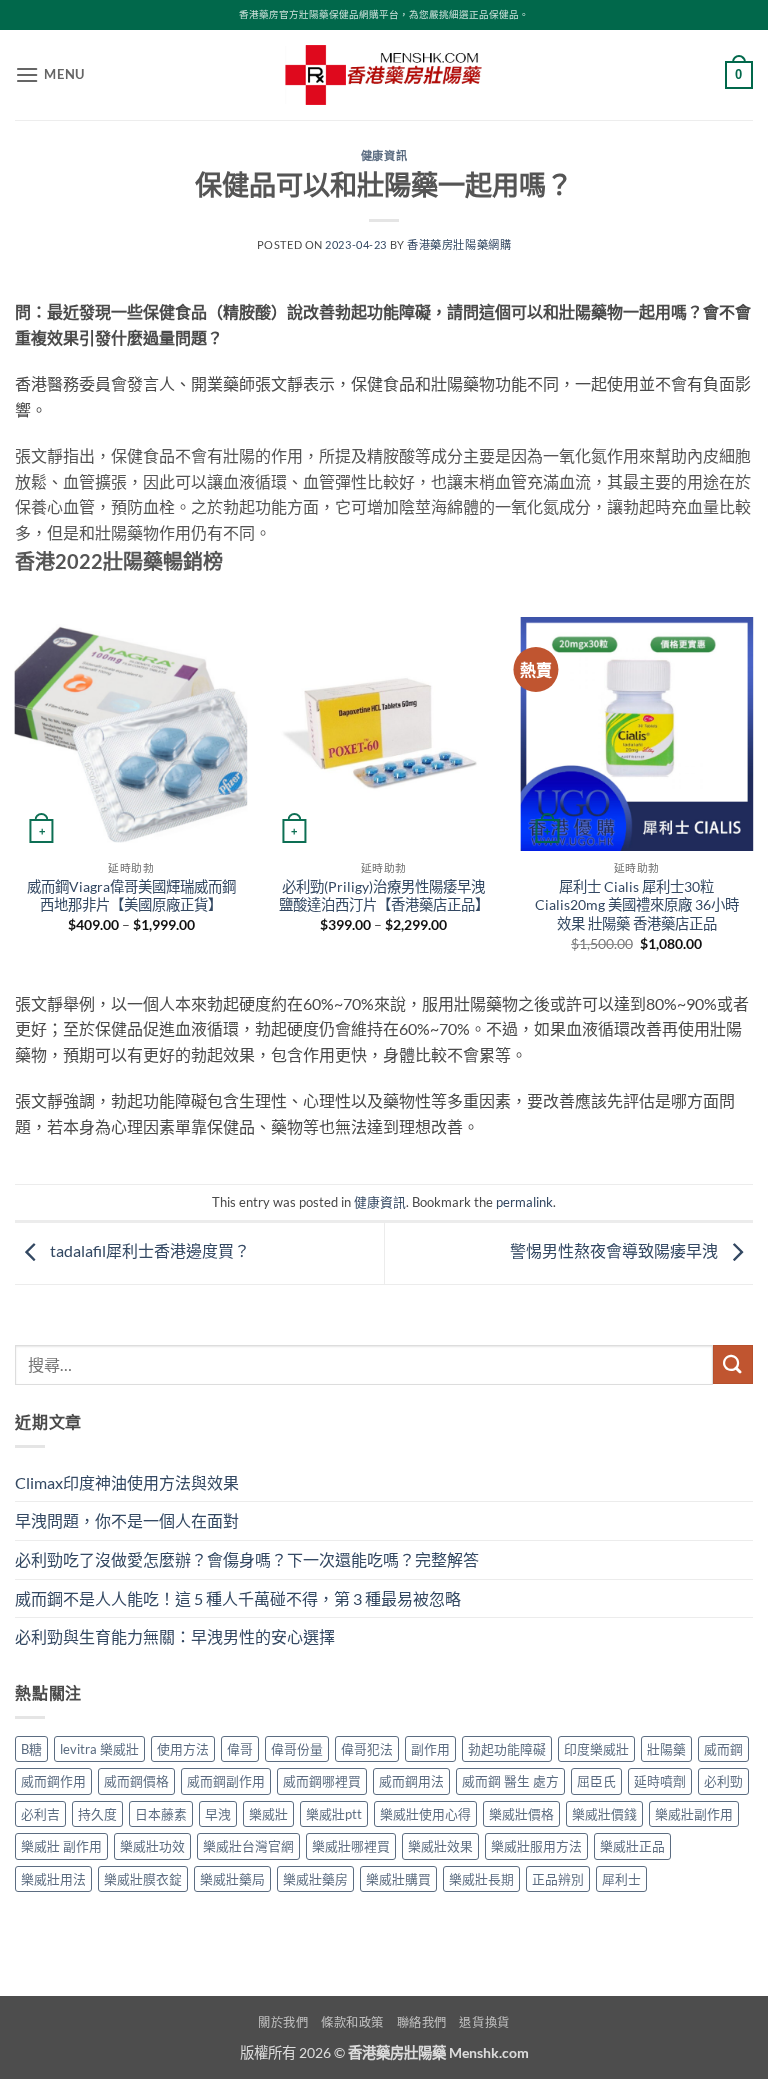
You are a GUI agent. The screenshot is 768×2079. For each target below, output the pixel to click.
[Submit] (733, 1364)
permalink (524, 1202)
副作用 (430, 1749)
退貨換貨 (484, 2022)
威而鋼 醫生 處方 (510, 1781)
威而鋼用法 (411, 1781)
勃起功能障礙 (507, 1749)
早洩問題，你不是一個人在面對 (127, 1520)
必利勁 (723, 1781)
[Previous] (16, 801)
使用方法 (183, 1749)
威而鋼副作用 (226, 1781)
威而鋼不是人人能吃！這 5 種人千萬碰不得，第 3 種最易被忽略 (238, 1598)
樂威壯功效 (152, 1846)
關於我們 (283, 2022)
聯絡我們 (422, 2022)
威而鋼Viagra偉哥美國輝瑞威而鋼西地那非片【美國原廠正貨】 (131, 896)
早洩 (218, 1814)
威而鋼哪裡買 (322, 1781)
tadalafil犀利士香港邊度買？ (148, 1250)
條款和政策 (352, 2022)
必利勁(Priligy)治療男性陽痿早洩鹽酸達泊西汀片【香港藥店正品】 (384, 896)
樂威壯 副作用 (61, 1846)
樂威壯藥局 (232, 1879)
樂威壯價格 (521, 1814)
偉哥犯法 (367, 1749)
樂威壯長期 (481, 1879)
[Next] (752, 801)
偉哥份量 (297, 1749)
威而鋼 (723, 1749)
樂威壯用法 (53, 1879)
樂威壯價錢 (604, 1814)
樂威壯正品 (632, 1846)
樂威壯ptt (334, 1814)
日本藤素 (161, 1814)
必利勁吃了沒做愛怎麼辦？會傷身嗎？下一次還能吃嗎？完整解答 (247, 1559)
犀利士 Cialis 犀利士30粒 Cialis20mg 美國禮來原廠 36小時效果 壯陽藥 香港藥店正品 (637, 905)
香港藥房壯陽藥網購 (459, 244)
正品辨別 (558, 1879)
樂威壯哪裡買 (351, 1846)
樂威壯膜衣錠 (143, 1879)
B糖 (31, 1749)
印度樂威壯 (596, 1749)
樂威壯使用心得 (425, 1814)
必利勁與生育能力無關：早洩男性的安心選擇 (175, 1636)
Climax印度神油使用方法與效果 (127, 1482)
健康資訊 (384, 155)
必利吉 (40, 1814)
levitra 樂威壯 (99, 1749)
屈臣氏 (596, 1781)
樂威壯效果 (440, 1846)
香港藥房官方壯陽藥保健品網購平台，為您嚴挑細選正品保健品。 (384, 14)
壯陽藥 (666, 1749)
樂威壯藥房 (315, 1879)
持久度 (97, 1814)
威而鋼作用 (53, 1781)
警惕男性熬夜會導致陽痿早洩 (615, 1250)
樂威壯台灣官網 (248, 1846)
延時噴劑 (660, 1781)
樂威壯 (268, 1814)
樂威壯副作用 (694, 1814)
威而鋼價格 (136, 1781)
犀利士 (621, 1879)
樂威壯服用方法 (536, 1846)
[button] (50, 74)
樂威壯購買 (398, 1879)
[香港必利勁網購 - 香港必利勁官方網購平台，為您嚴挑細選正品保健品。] (384, 75)
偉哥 (240, 1749)
